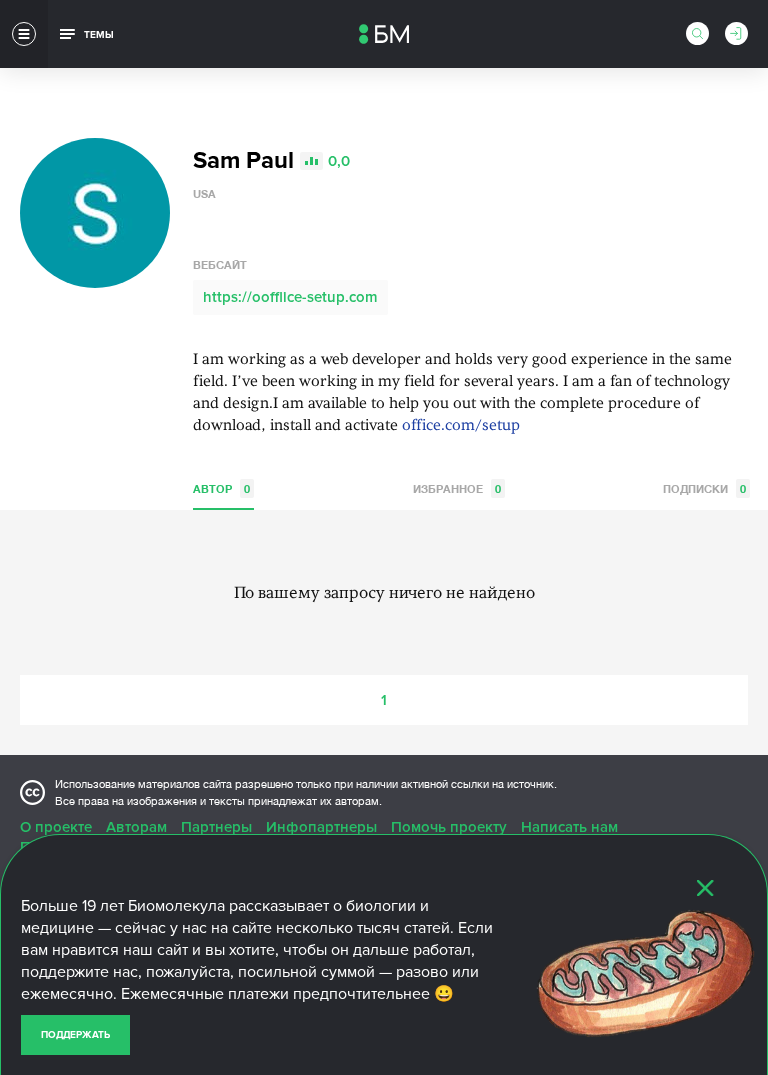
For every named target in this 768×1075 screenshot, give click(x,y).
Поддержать (75, 1035)
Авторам (136, 827)
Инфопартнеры (321, 827)
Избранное (457, 488)
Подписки (704, 488)
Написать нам (569, 827)
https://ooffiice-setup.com (290, 297)
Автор (221, 488)
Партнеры (216, 827)
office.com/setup (461, 426)
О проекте (56, 827)
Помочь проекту (449, 827)
